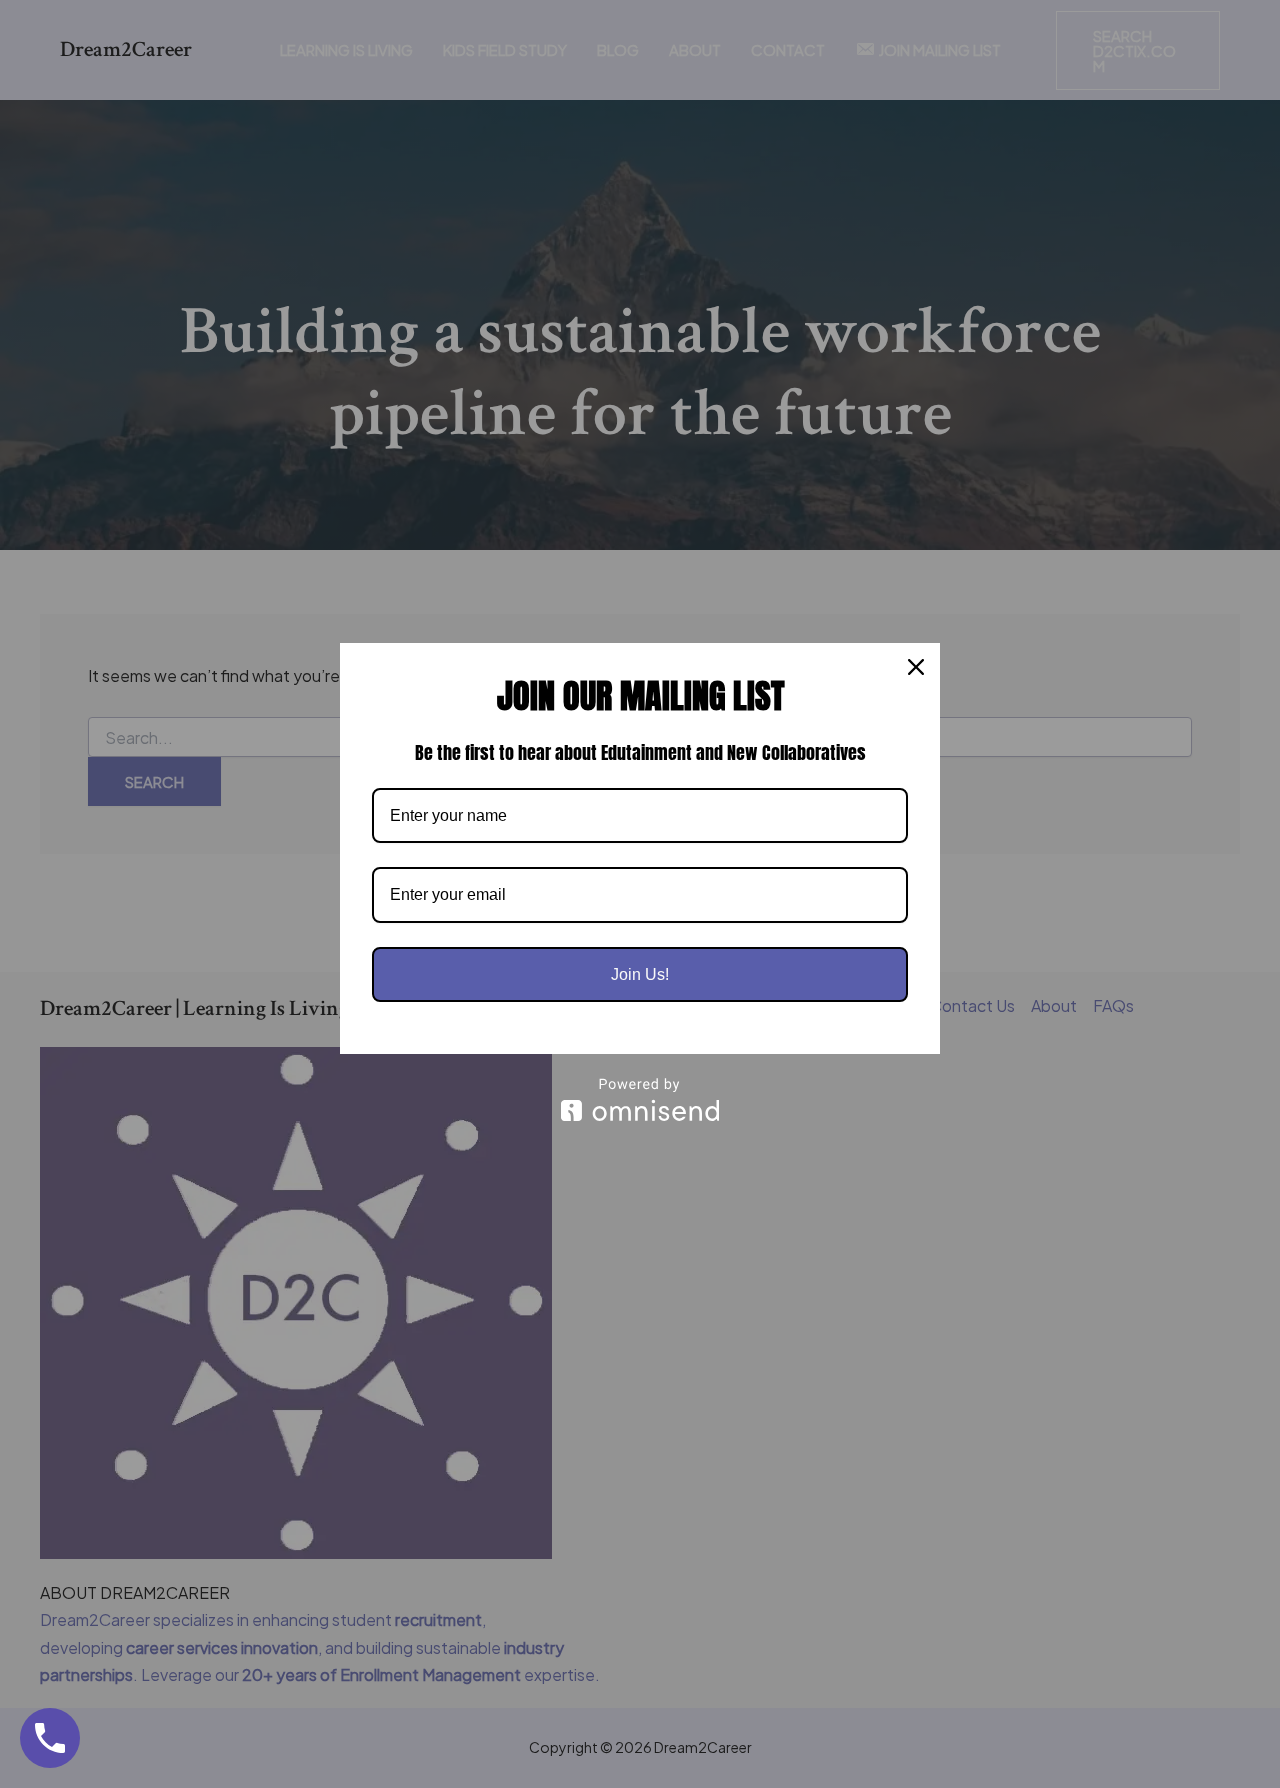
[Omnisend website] (640, 1099)
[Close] (916, 667)
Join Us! (640, 974)
